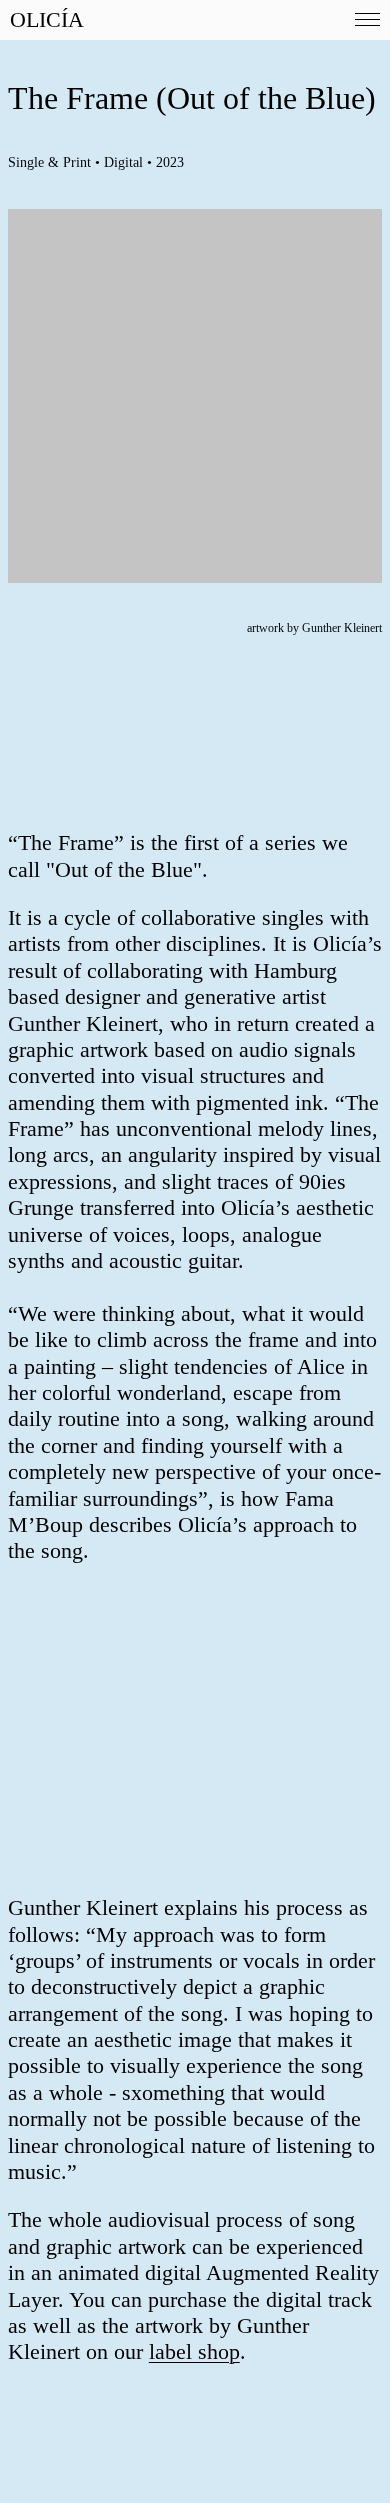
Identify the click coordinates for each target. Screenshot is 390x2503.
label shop (194, 2351)
